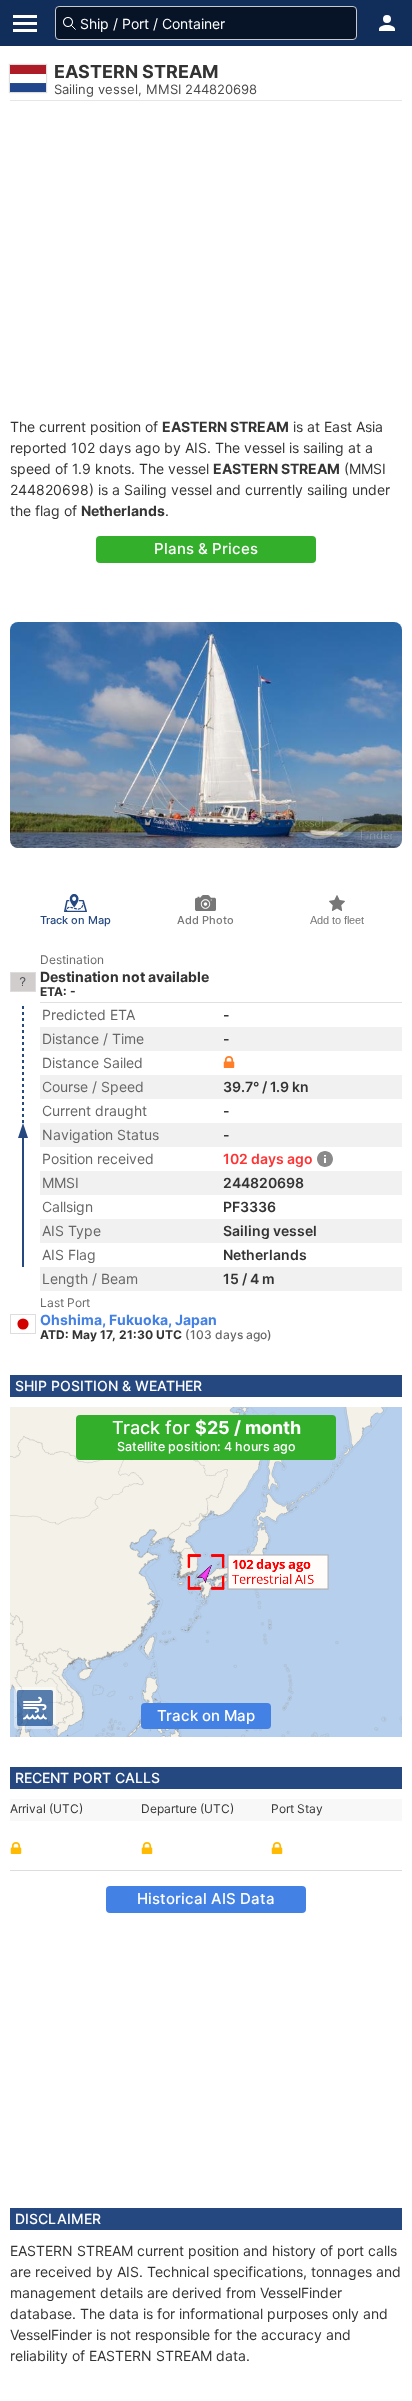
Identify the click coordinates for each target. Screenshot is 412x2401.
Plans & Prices (206, 548)
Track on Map (206, 1715)
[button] (387, 23)
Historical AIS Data (206, 1898)
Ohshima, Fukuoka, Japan (128, 1320)
